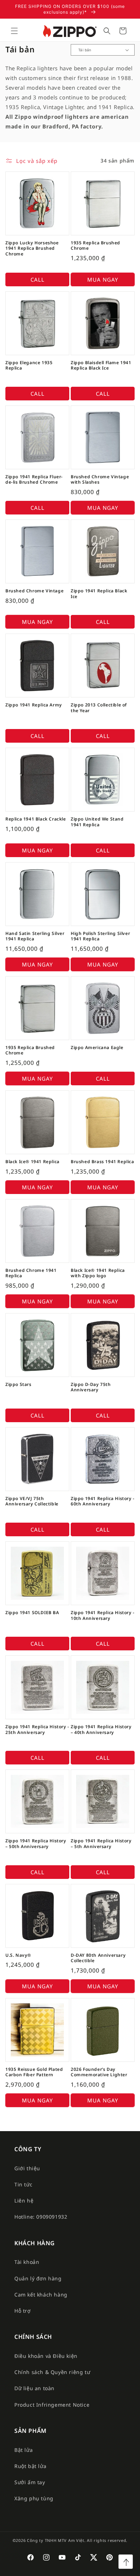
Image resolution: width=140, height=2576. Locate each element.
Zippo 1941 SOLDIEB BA (32, 1613)
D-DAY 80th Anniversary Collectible (98, 1958)
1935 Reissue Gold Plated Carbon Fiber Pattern (34, 2072)
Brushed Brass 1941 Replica (102, 1162)
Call (38, 279)
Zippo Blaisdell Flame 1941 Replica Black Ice (101, 365)
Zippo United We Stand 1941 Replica (97, 822)
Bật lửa (24, 2450)
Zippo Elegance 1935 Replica (29, 365)
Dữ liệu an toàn (34, 2388)
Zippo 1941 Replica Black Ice (99, 594)
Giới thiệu (27, 2168)
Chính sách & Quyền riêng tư (52, 2372)
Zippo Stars (18, 1385)
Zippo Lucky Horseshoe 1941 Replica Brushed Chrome (32, 248)
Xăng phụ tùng (34, 2498)
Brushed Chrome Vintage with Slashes (100, 480)
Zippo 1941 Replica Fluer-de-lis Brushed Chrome (34, 480)
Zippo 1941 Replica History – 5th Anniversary (101, 1844)
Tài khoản (27, 2262)
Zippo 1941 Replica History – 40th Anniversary (101, 1729)
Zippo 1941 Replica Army (34, 705)
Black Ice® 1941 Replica (32, 1162)
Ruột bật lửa (30, 2466)
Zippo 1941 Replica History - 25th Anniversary (37, 1729)
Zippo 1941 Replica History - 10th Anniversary (103, 1615)
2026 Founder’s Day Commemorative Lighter (99, 2072)
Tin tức (23, 2184)
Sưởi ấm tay (30, 2482)
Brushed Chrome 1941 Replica (31, 1273)
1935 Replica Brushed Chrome (95, 246)
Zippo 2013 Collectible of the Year (99, 708)
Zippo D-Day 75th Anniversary (91, 1387)
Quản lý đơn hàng (38, 2278)
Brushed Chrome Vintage (34, 591)
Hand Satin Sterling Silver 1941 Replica (35, 936)
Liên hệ (24, 2201)
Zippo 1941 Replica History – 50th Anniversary (36, 1844)
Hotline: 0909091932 (41, 2217)
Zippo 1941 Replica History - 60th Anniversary (103, 1501)
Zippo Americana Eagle (97, 1048)
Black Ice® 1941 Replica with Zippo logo (98, 1273)
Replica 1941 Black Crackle (36, 819)
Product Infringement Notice (52, 2405)
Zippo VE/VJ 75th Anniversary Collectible (32, 1501)
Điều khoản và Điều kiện (46, 2356)
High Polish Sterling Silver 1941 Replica (100, 936)
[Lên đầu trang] (126, 2562)
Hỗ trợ (23, 2311)
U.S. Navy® (18, 1955)
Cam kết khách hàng (41, 2295)
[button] (14, 31)
